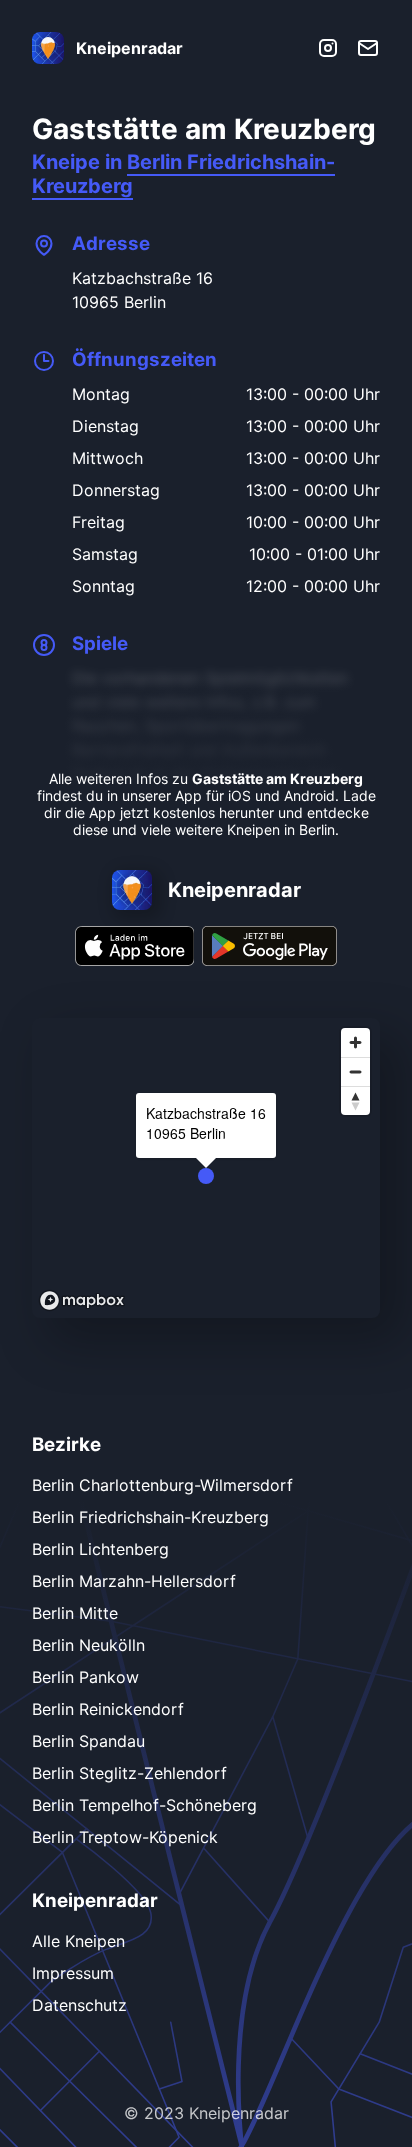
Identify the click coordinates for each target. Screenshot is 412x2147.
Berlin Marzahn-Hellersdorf (134, 1581)
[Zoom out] (355, 1071)
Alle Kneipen (78, 1941)
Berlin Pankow (85, 1677)
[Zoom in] (355, 1042)
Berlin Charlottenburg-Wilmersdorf (162, 1485)
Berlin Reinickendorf (108, 1709)
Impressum (73, 1973)
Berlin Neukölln (88, 1645)
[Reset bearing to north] (355, 1100)
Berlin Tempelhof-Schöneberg (144, 1805)
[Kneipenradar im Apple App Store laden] (135, 960)
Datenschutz (79, 2005)
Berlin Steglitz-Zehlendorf (129, 1773)
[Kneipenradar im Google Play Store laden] (269, 960)
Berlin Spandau (88, 1741)
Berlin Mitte (75, 1613)
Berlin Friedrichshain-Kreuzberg (150, 1517)
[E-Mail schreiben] (368, 48)
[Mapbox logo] (82, 1300)
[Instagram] (328, 48)
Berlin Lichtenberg (100, 1549)
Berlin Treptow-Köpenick (125, 1837)
